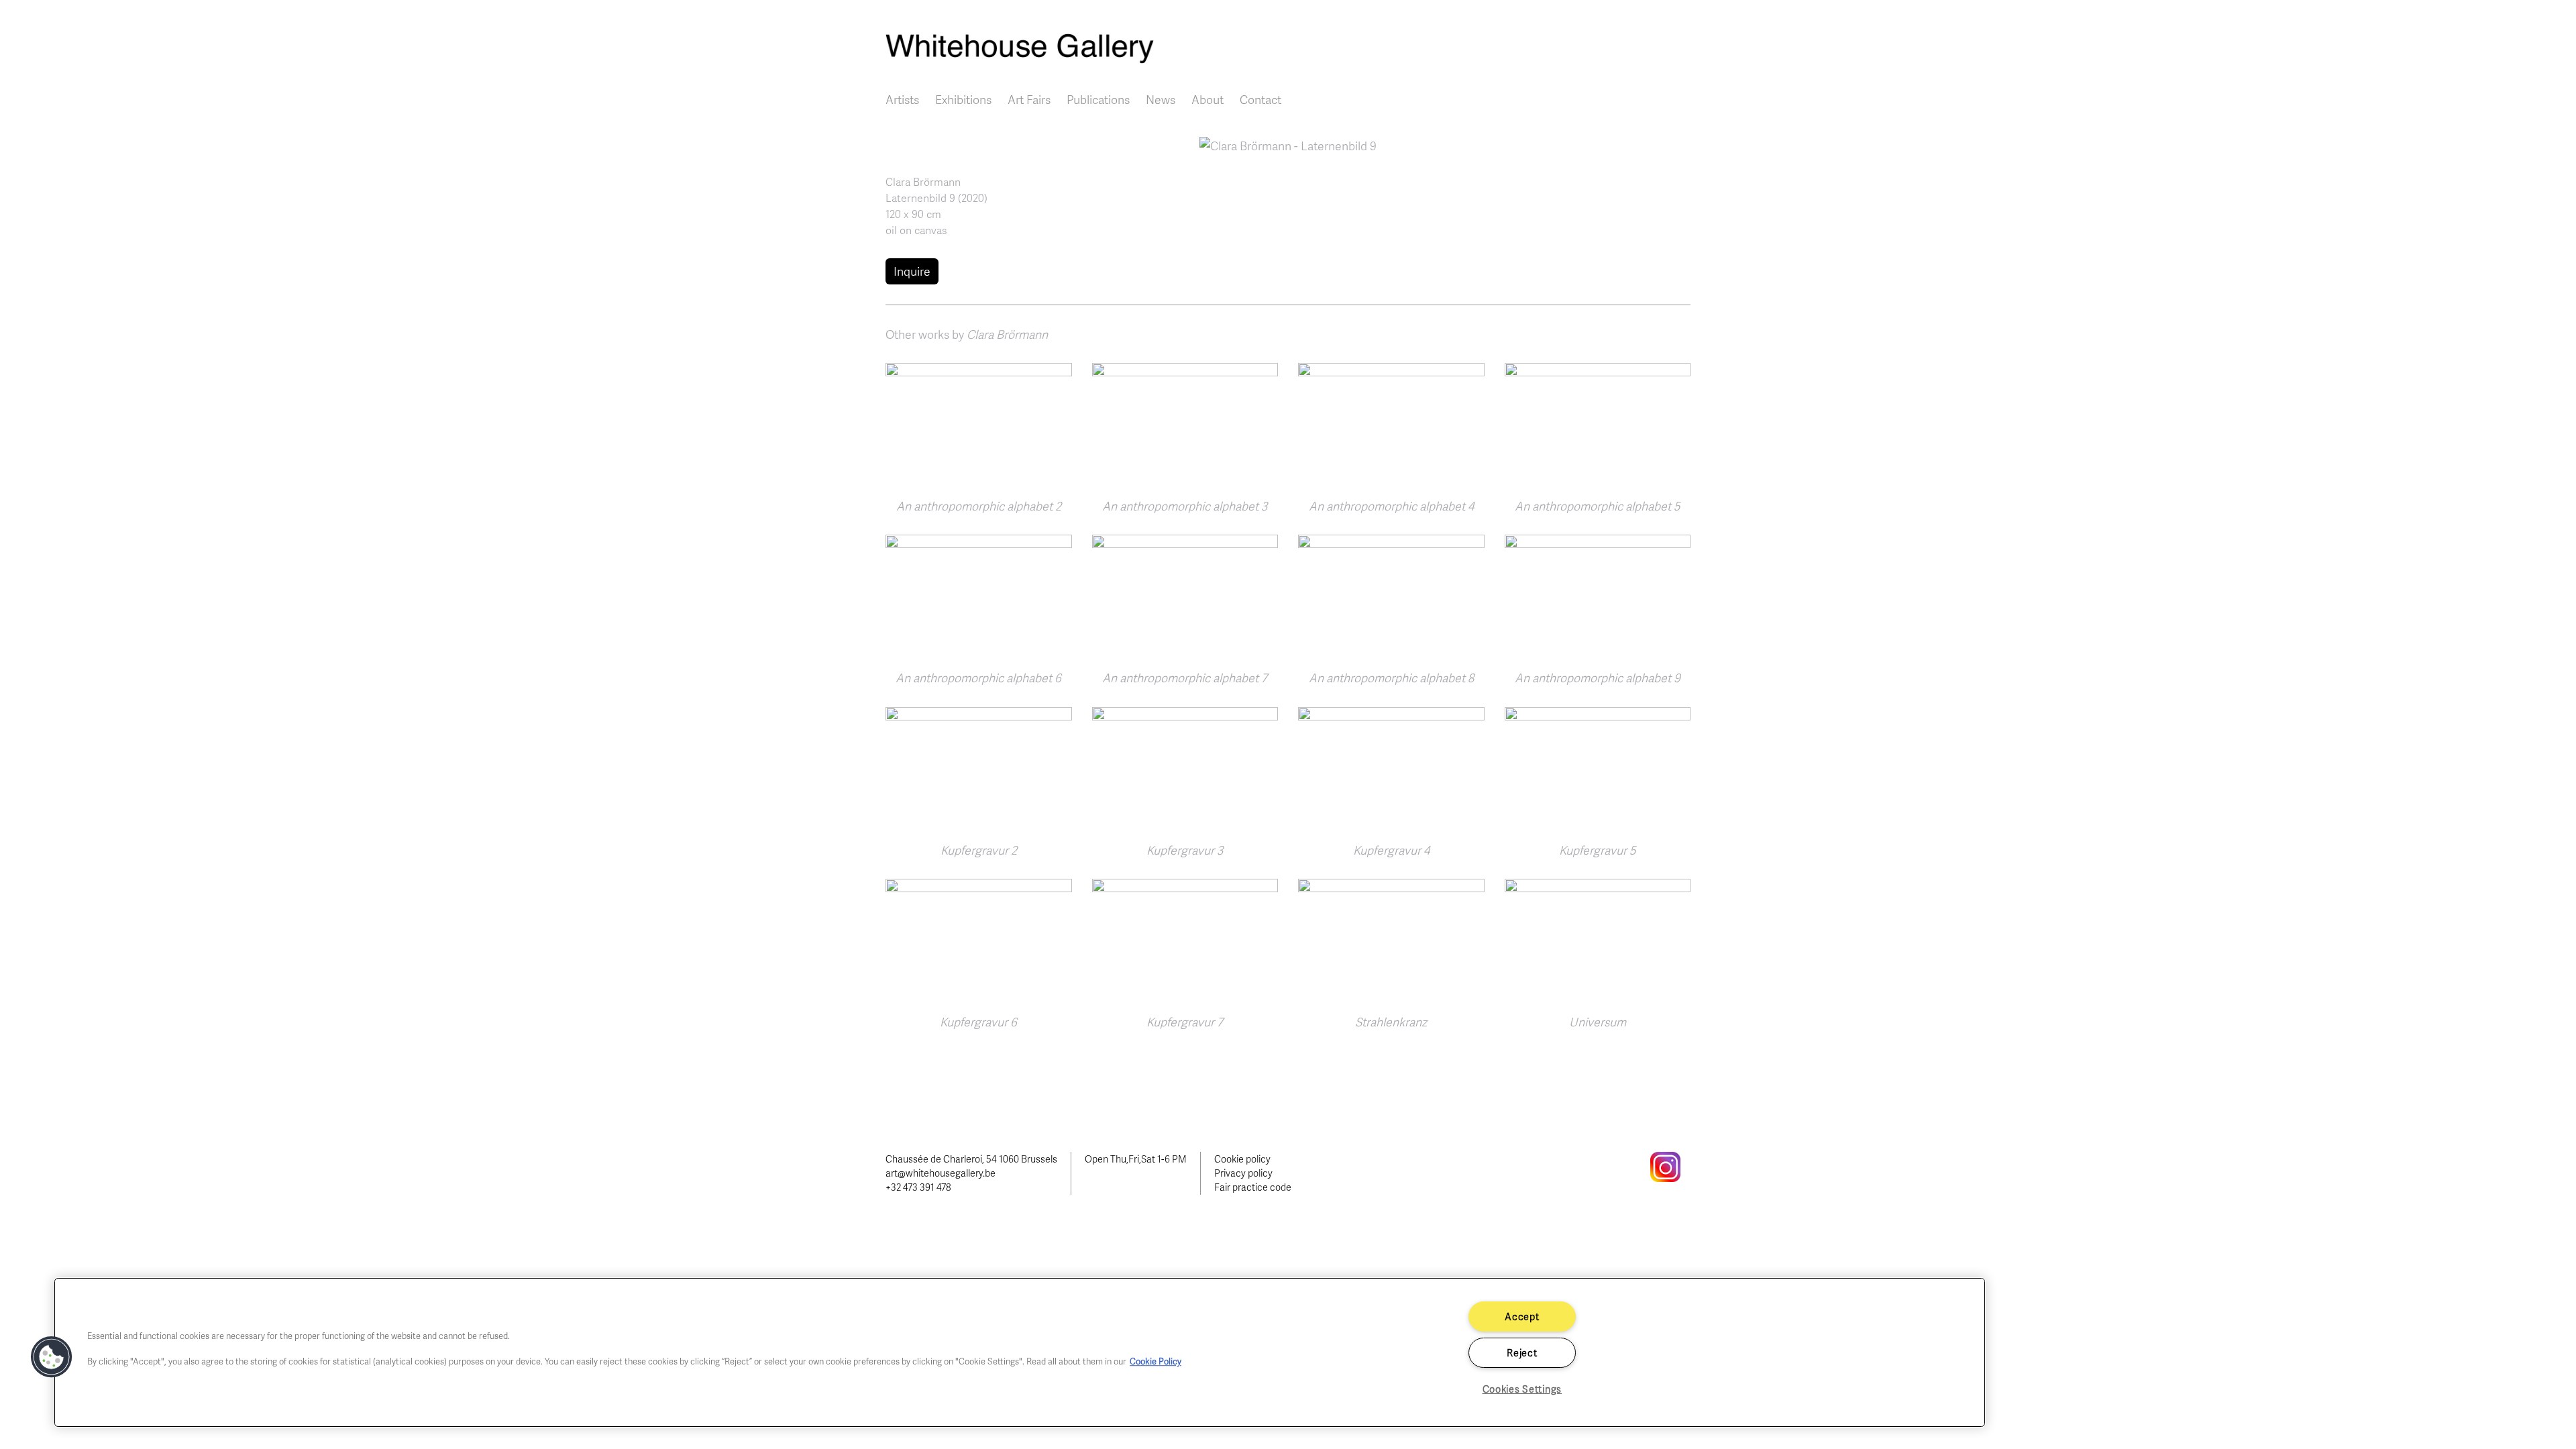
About (1207, 99)
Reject (1522, 1352)
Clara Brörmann (923, 182)
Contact (1260, 99)
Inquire (912, 271)
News (1161, 99)
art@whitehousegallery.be (941, 1173)
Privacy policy (1243, 1173)
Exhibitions (963, 99)
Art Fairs (1029, 99)
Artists (902, 99)
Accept (1522, 1316)
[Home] (1288, 49)
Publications (1098, 99)
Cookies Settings (1522, 1389)
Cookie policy (1242, 1159)
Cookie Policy (1156, 1361)
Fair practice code (1253, 1187)
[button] (1288, 144)
